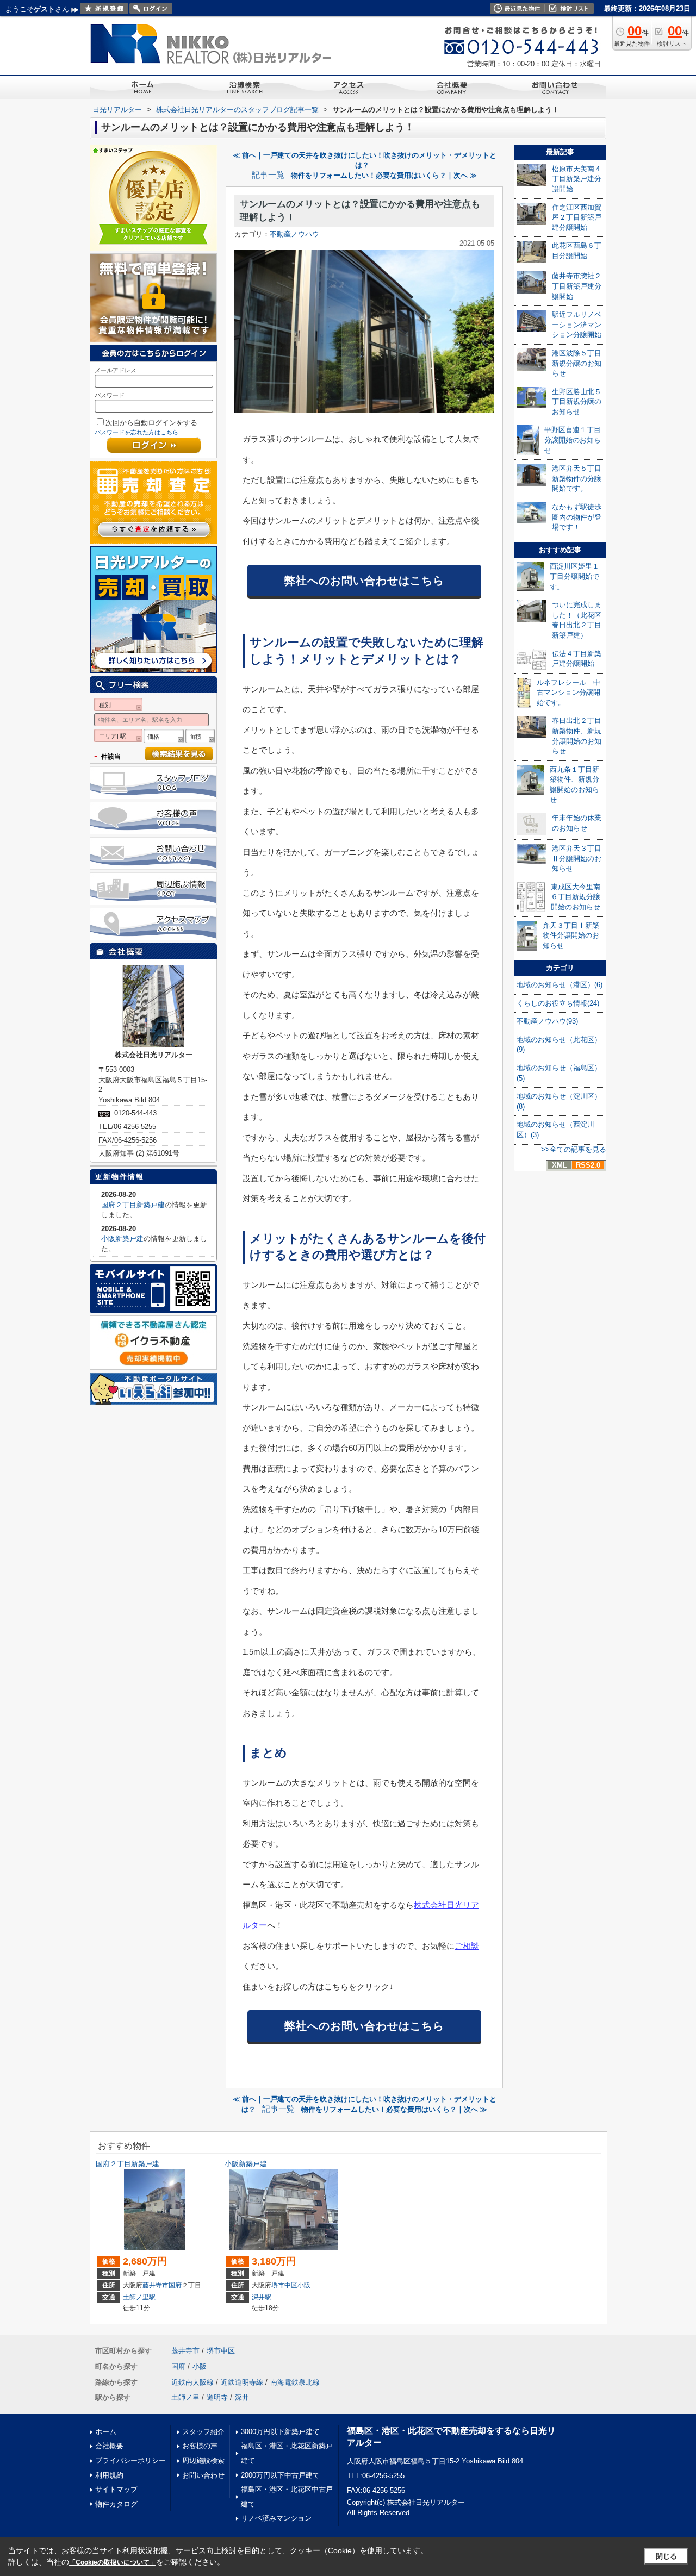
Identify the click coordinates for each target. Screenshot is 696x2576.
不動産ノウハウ (294, 234)
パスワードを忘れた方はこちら (136, 432)
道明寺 (217, 2397)
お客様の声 (200, 2446)
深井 (242, 2397)
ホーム (106, 2432)
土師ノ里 (185, 2397)
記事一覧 (268, 175)
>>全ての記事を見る (574, 1149)
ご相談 (467, 1946)
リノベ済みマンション (276, 2518)
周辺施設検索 (203, 2460)
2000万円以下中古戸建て (280, 2475)
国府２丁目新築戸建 (133, 1205)
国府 (175, 2285)
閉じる (666, 2556)
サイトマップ (116, 2489)
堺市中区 (284, 2285)
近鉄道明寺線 (242, 2382)
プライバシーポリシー (130, 2460)
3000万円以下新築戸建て (280, 2432)
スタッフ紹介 (203, 2432)
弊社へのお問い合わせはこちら (364, 581)
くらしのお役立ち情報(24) (558, 1003)
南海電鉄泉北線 (295, 2382)
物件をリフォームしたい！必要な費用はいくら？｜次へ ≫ (384, 175)
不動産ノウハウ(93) (547, 1021)
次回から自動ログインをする (151, 423)
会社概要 (109, 2446)
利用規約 (109, 2475)
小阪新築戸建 (122, 1239)
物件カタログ (116, 2504)
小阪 (304, 2285)
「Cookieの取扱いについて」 (113, 2562)
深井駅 (262, 2297)
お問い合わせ (203, 2475)
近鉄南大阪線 (192, 2382)
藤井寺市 (156, 2285)
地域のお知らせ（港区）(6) (560, 985)
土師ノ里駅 (139, 2297)
